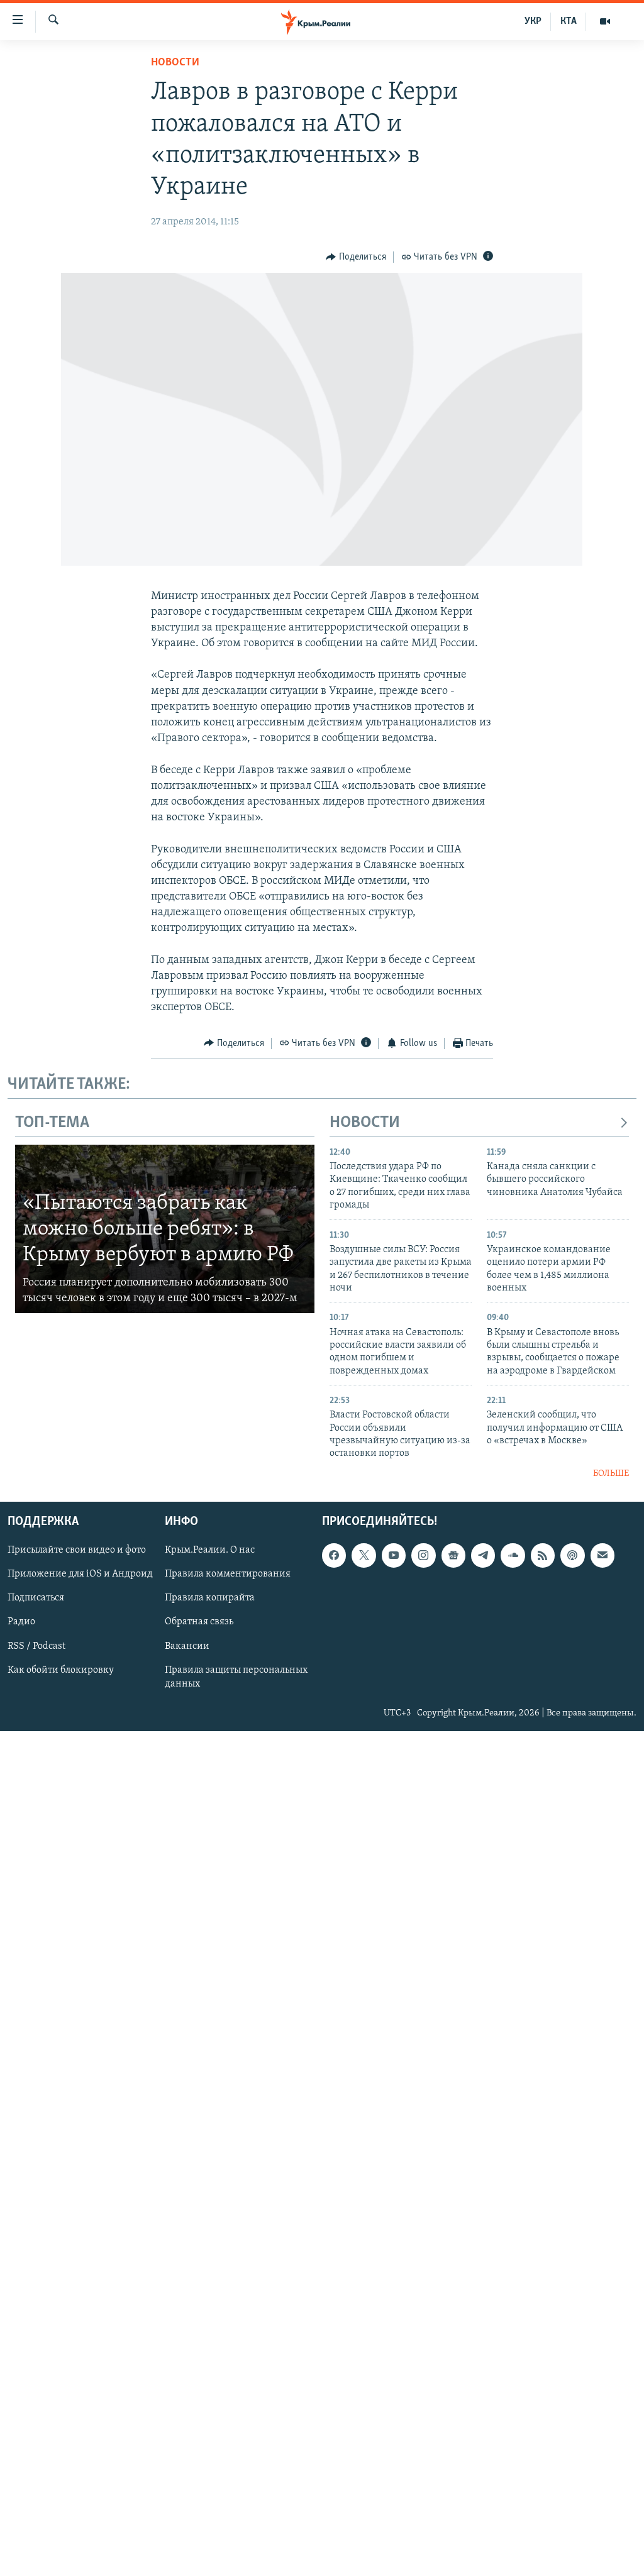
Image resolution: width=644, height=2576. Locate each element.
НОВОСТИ (365, 1123)
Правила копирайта (210, 1599)
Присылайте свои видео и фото (77, 1551)
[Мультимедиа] (605, 21)
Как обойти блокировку (61, 1670)
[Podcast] (572, 1556)
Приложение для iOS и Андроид (80, 1575)
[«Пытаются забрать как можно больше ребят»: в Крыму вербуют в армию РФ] (165, 1229)
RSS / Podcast (36, 1646)
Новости (175, 63)
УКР (533, 21)
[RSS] (543, 1556)
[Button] (356, 257)
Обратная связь (199, 1622)
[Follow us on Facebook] (334, 1556)
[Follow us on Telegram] (483, 1556)
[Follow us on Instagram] (423, 1556)
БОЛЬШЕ (611, 1474)
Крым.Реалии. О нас (210, 1551)
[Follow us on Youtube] (394, 1556)
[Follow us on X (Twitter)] (364, 1556)
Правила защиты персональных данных (236, 1677)
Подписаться (36, 1599)
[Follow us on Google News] (453, 1556)
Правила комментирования (228, 1575)
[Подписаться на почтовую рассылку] (602, 1556)
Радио (21, 1622)
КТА (569, 21)
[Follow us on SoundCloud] (513, 1556)
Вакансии (187, 1646)
